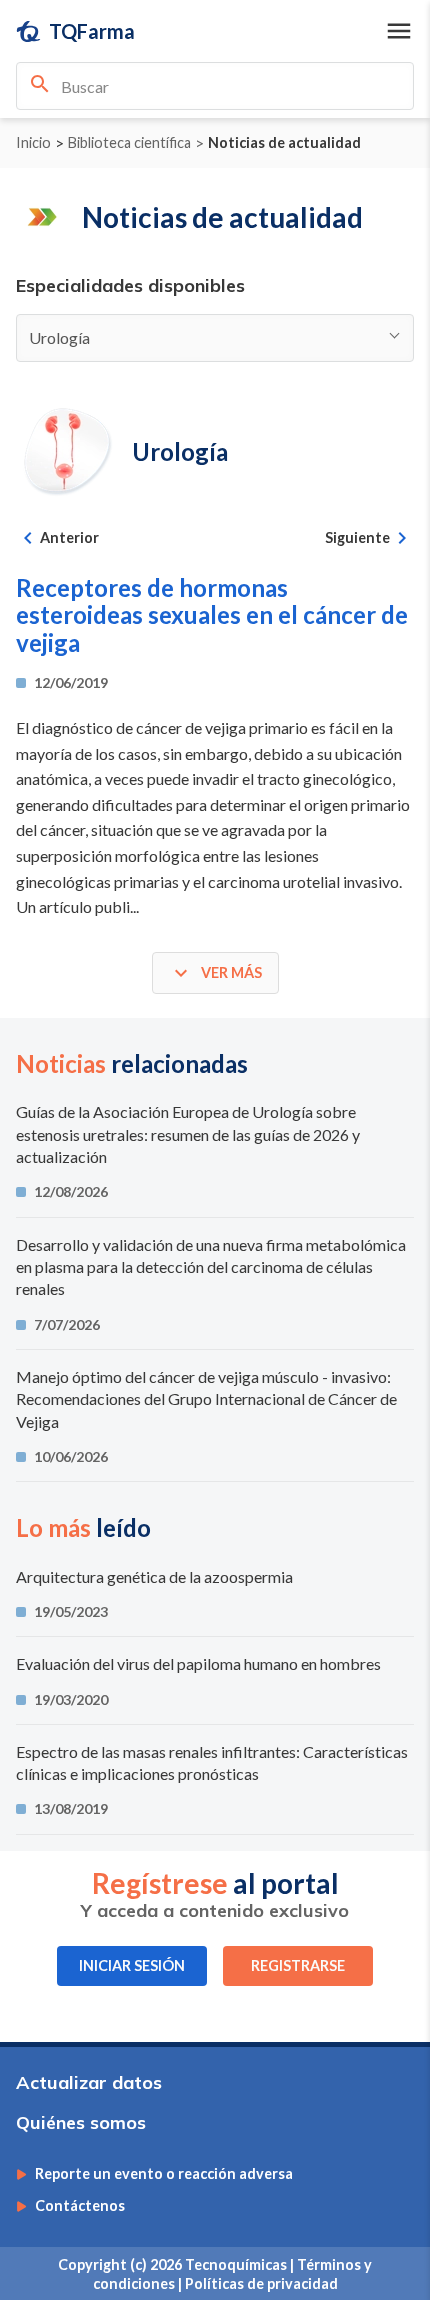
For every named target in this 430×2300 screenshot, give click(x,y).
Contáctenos (80, 2206)
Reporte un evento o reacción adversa (164, 2174)
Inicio (33, 143)
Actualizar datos (89, 2082)
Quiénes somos (81, 2122)
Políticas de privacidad (261, 2283)
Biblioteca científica (129, 143)
